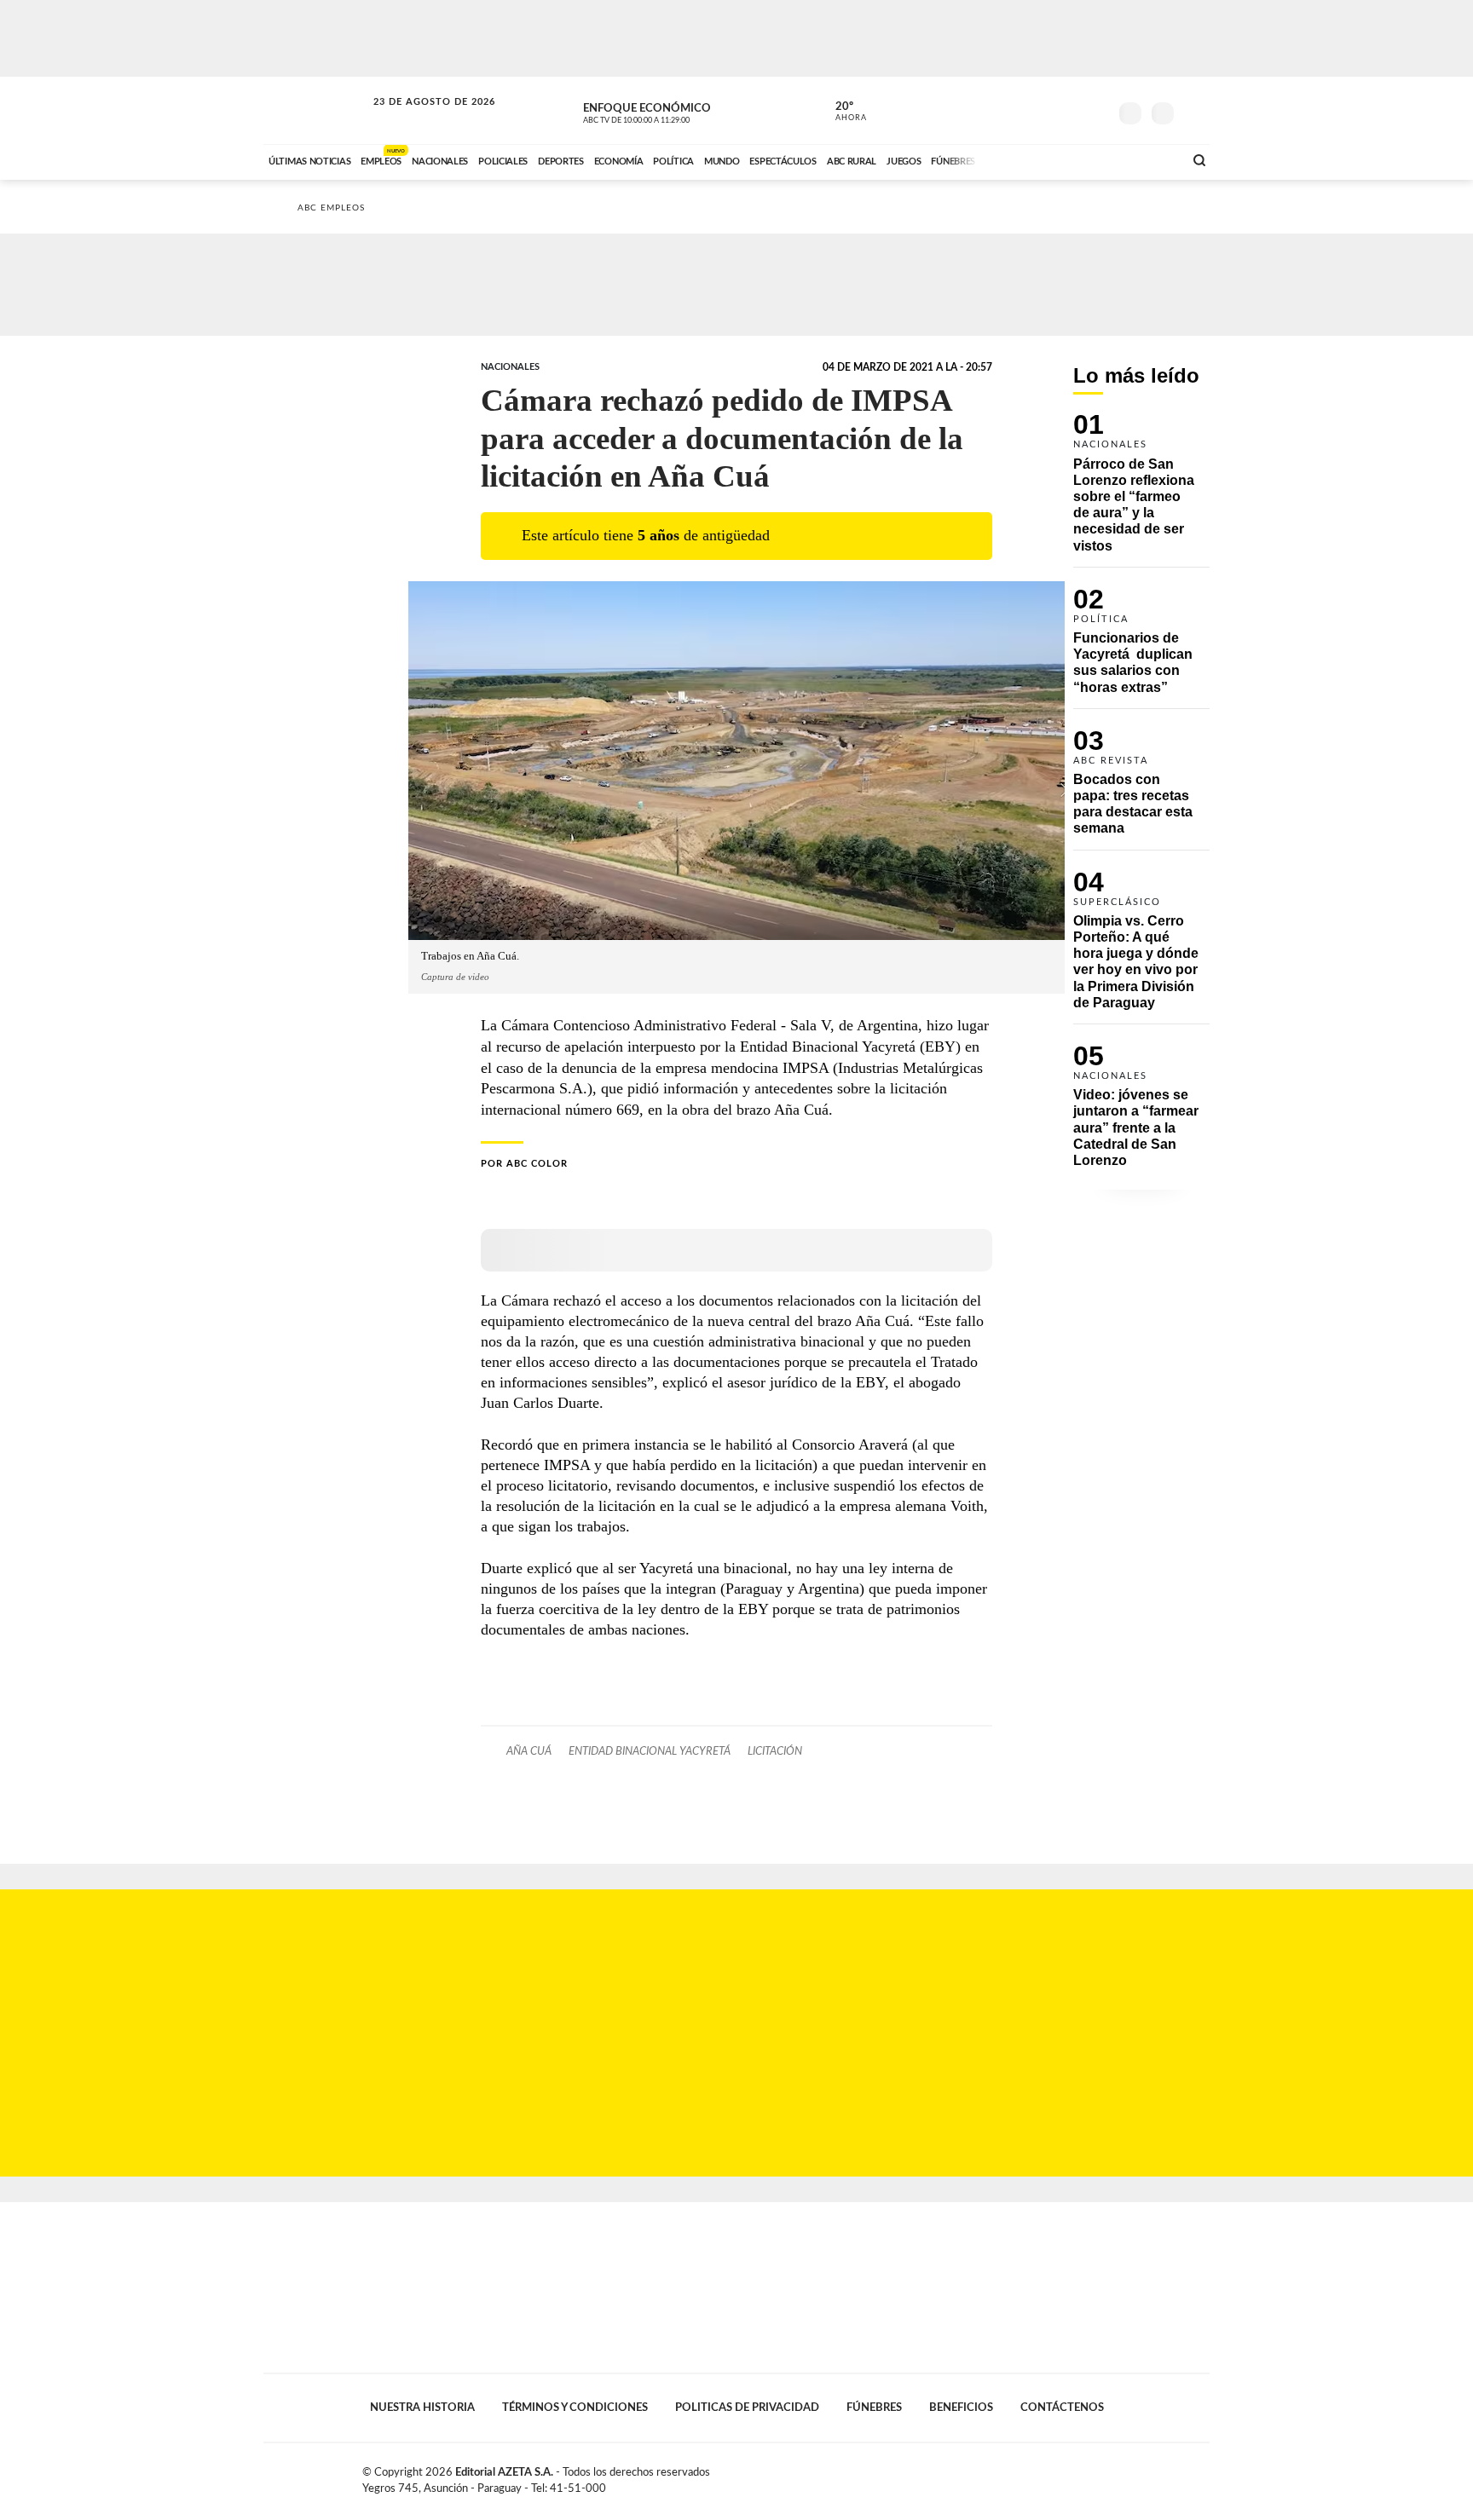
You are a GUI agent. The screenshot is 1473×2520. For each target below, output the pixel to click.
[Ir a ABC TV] (1033, 159)
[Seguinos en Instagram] (1095, 110)
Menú (1195, 111)
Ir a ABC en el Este (419, 118)
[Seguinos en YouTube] (1070, 110)
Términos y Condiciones (575, 2408)
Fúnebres (874, 2408)
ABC (316, 110)
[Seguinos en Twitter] (1044, 110)
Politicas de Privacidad (747, 2408)
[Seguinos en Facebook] (1019, 110)
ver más (841, 112)
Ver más (1141, 490)
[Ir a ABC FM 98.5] (1148, 159)
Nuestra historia (422, 2408)
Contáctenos (1062, 2408)
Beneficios (961, 2408)
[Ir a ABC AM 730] (1080, 159)
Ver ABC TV (668, 111)
